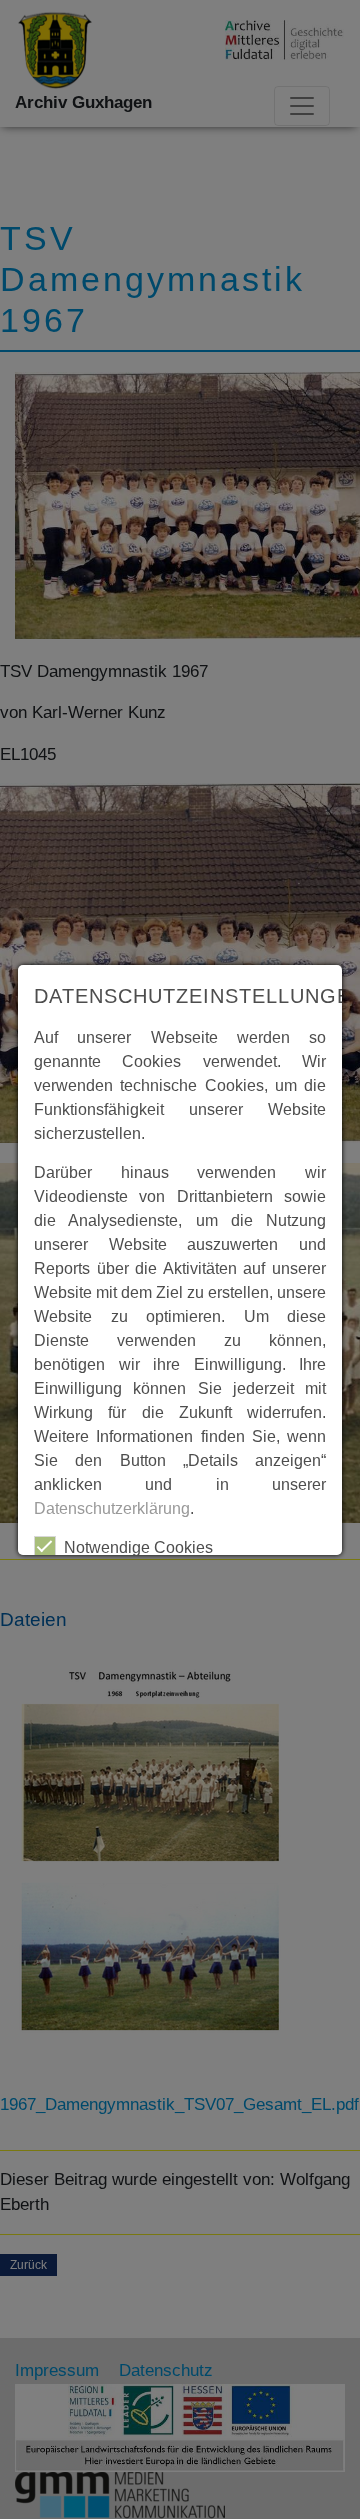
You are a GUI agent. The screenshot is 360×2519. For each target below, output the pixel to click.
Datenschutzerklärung (112, 1508)
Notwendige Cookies (138, 1547)
